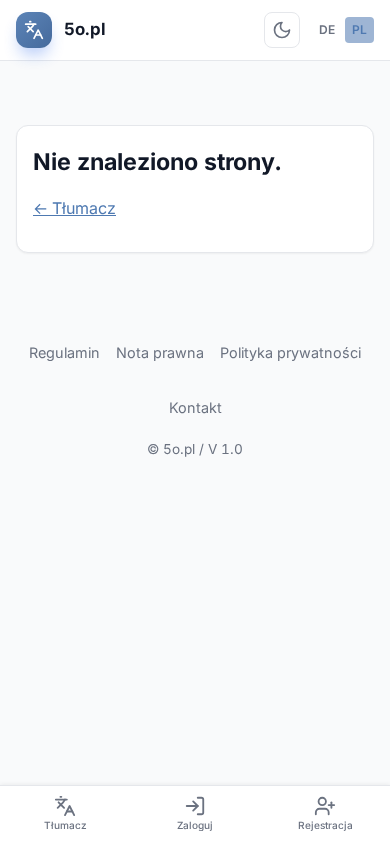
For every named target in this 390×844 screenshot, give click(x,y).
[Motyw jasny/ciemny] (282, 30)
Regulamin (64, 352)
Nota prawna (160, 352)
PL (359, 29)
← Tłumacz (74, 208)
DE (327, 29)
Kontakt (195, 407)
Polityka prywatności (290, 352)
